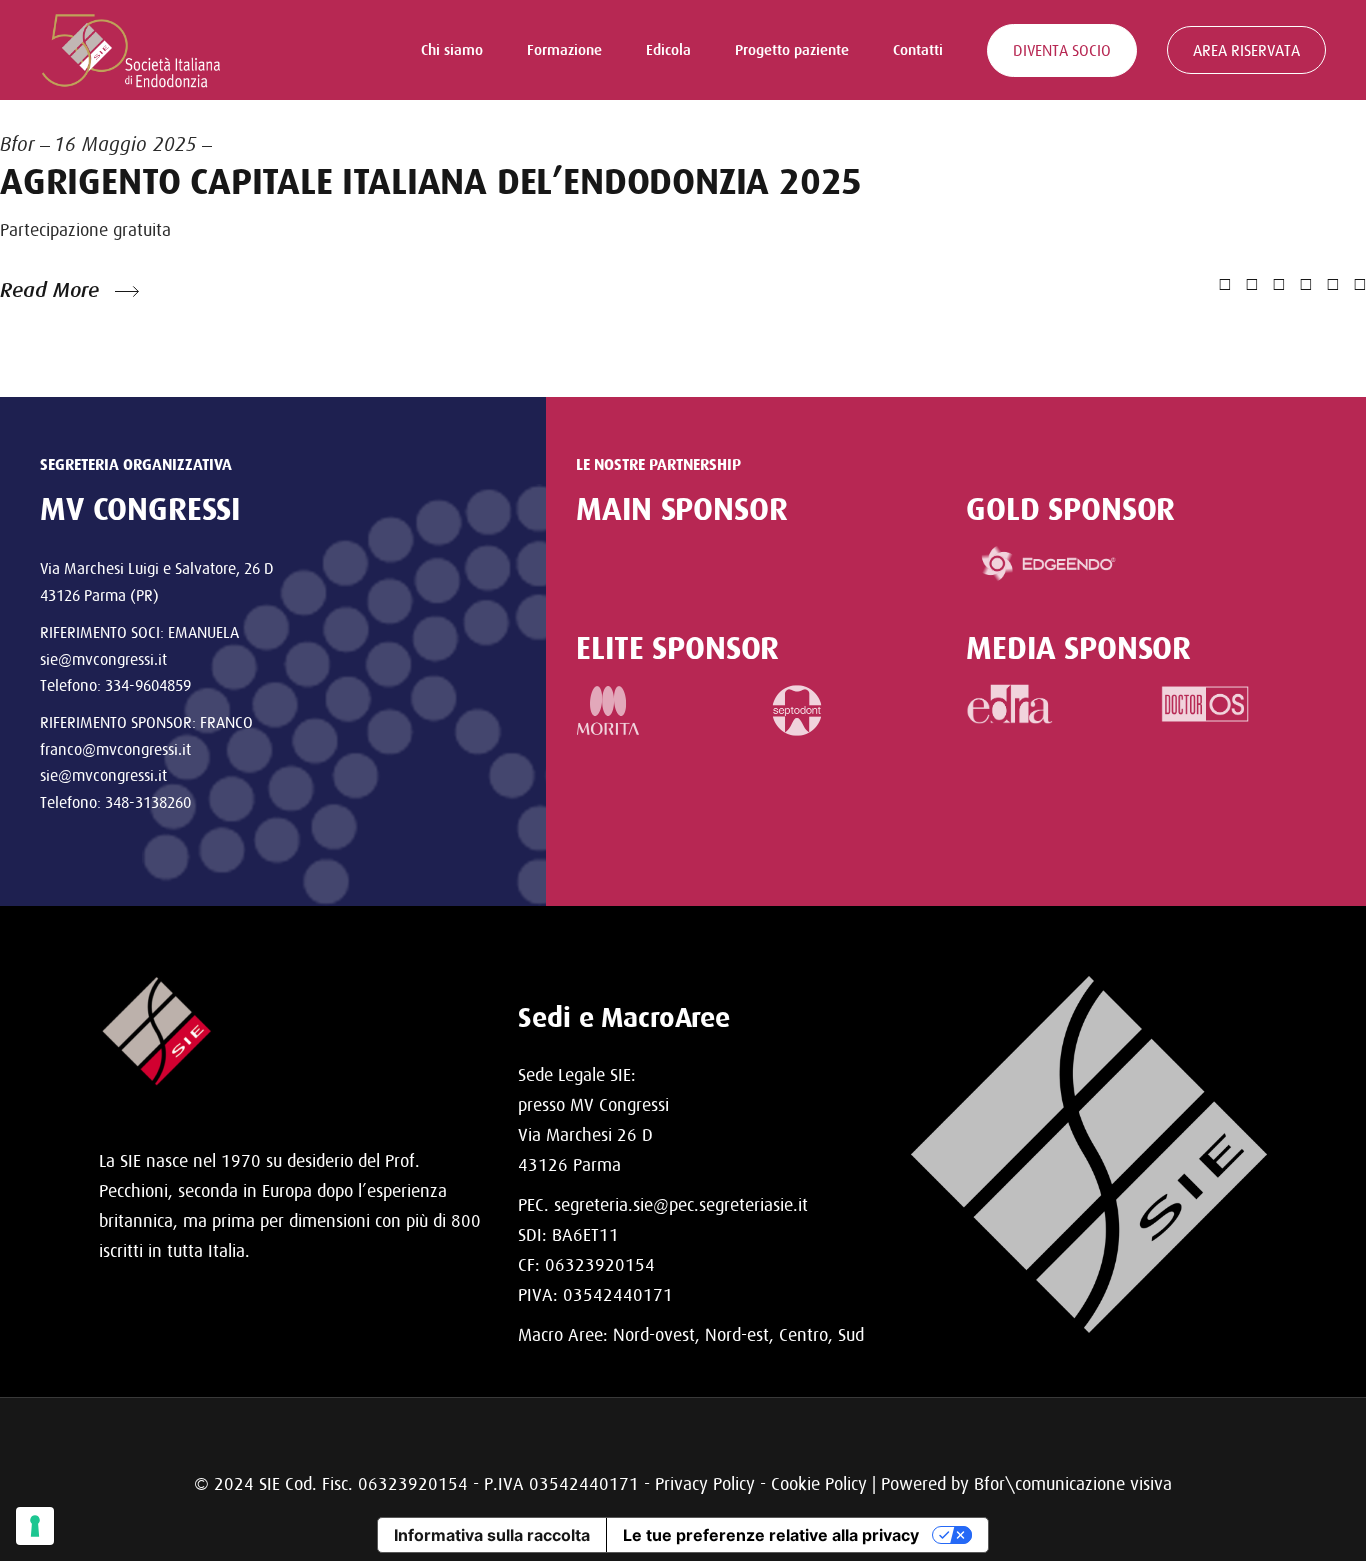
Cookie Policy (819, 1483)
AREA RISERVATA (1246, 50)
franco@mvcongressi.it (115, 749)
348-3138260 (148, 802)
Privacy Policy (705, 1483)
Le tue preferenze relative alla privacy (771, 1535)
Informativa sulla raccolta (492, 1535)
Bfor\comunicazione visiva (1073, 1483)
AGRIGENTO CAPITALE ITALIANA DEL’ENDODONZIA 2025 (431, 181)
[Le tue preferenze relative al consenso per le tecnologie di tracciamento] (35, 1526)
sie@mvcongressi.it (103, 659)
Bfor (17, 144)
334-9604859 (148, 685)
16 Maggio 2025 (125, 144)
